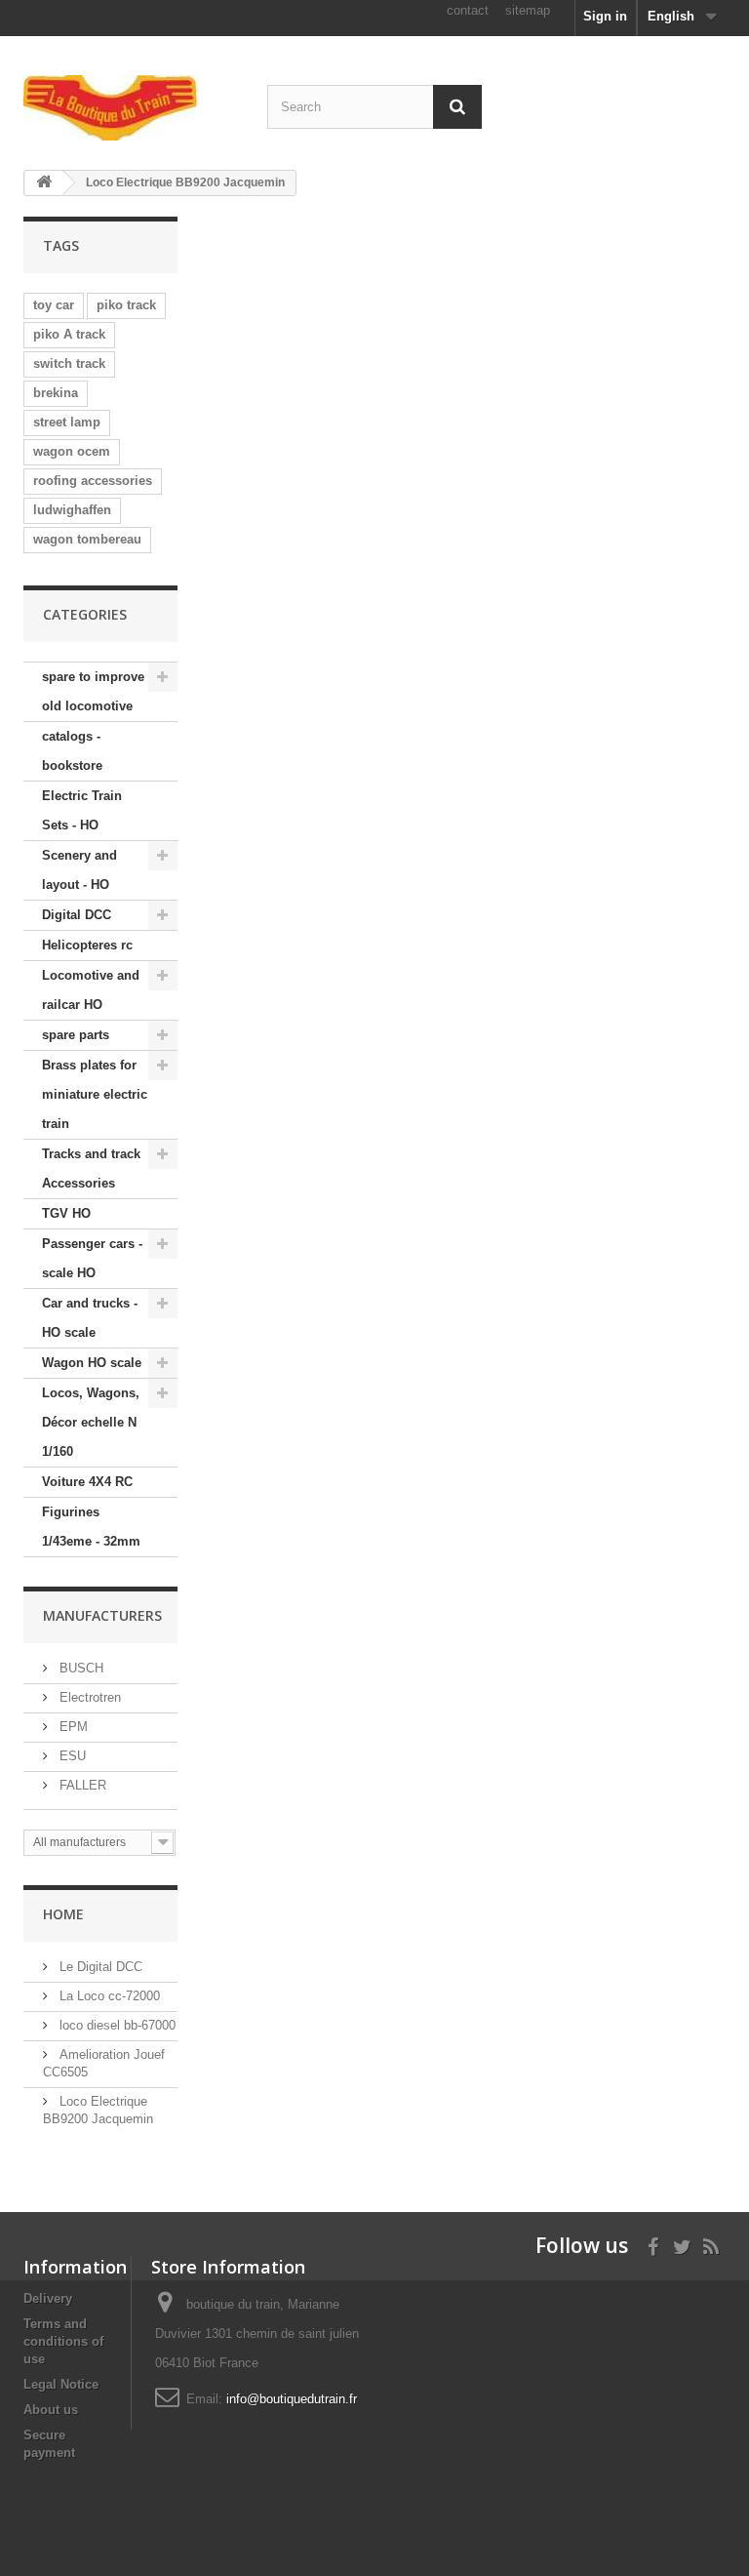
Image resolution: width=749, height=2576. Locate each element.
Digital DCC (77, 915)
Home (63, 1914)
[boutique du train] (131, 108)
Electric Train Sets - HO (82, 810)
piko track (126, 305)
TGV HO (66, 1213)
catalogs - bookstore (72, 751)
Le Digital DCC (99, 1967)
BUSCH (79, 1668)
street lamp (67, 422)
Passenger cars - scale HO (92, 1258)
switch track (69, 363)
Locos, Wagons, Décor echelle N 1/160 (91, 1422)
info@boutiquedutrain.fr (292, 2399)
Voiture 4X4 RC (87, 1482)
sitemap (528, 10)
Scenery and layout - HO (79, 870)
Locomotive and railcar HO (91, 990)
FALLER (81, 1785)
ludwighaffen (72, 510)
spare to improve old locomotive (93, 691)
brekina (56, 393)
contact (468, 10)
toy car (54, 305)
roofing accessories (93, 481)
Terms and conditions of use (63, 2341)
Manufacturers (102, 1615)
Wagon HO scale (92, 1363)
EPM (72, 1727)
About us (51, 2410)
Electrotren (88, 1697)
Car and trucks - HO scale (90, 1318)
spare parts (76, 1035)
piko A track (69, 334)
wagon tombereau (87, 539)
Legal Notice (61, 2384)
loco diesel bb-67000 (116, 2025)
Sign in (605, 16)
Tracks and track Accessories (91, 1168)
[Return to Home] (44, 183)
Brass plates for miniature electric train (95, 1094)
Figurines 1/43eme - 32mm (91, 1527)
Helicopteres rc (87, 945)
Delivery (48, 2298)
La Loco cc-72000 (108, 1996)
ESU (71, 1756)
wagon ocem (72, 451)
